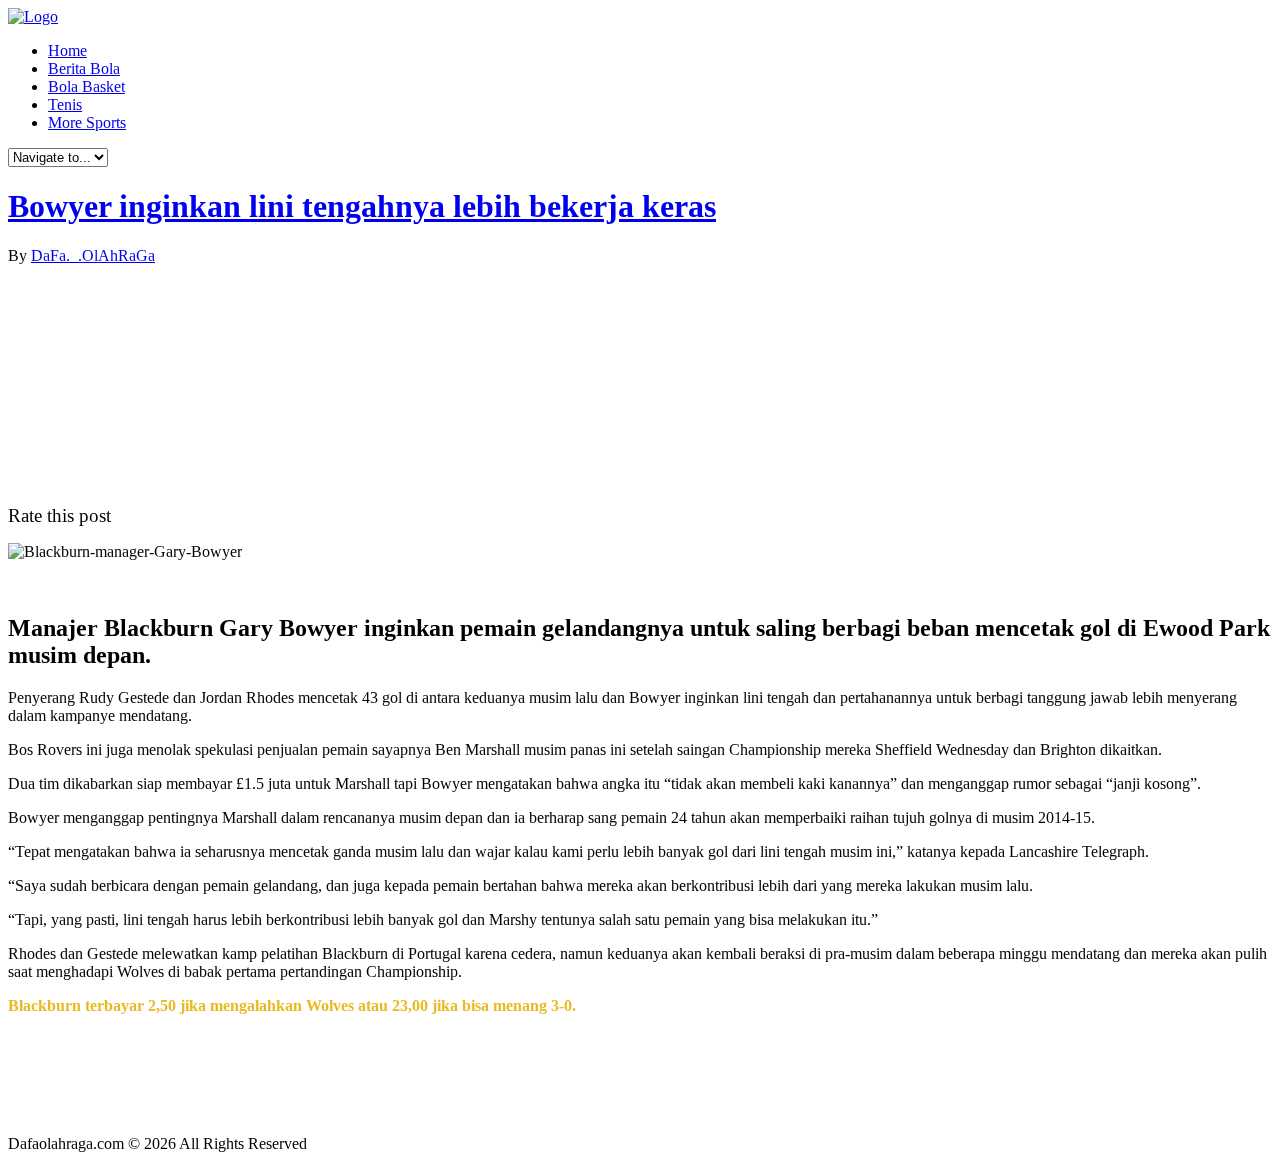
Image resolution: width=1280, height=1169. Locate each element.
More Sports (87, 122)
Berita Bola (84, 68)
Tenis (65, 104)
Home (67, 50)
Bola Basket (86, 86)
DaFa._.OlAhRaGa (93, 255)
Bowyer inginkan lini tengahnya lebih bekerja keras (362, 206)
